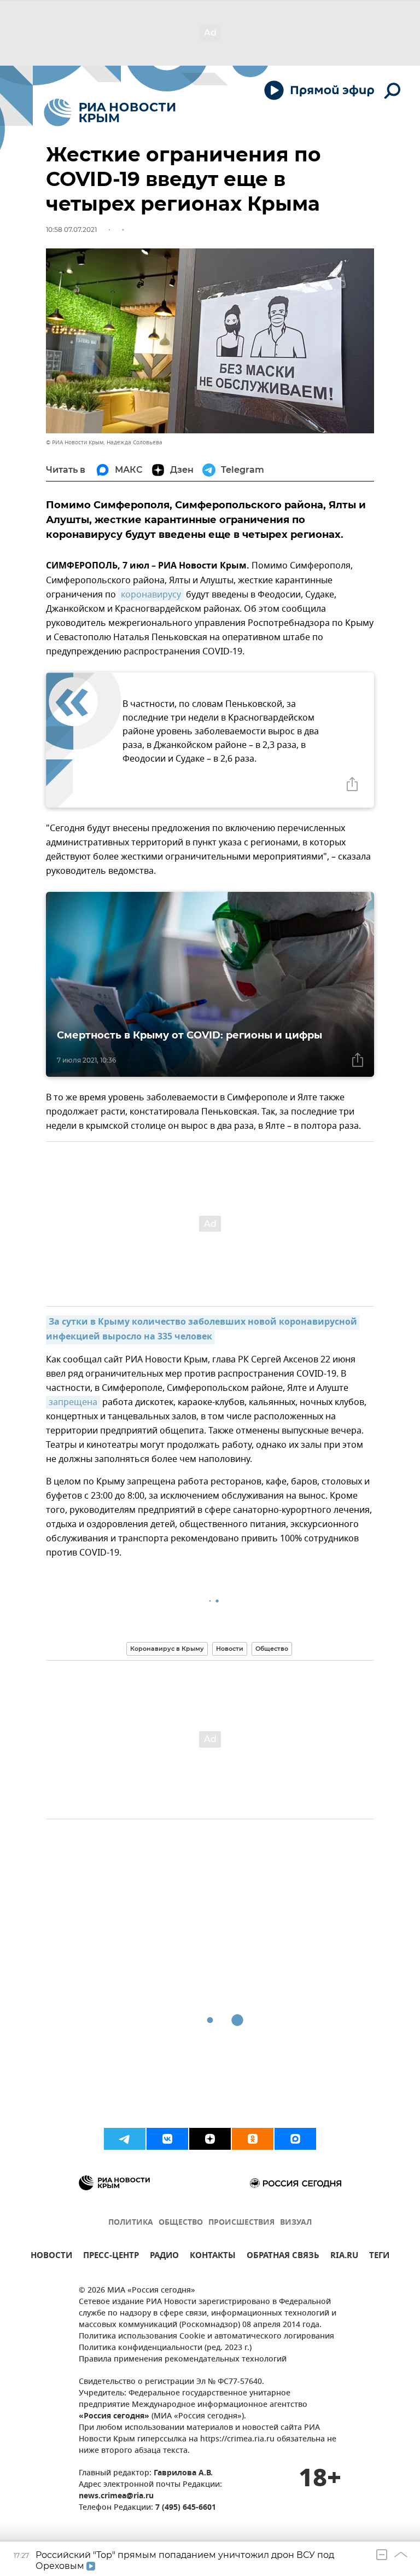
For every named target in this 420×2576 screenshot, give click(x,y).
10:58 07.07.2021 (71, 230)
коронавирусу (151, 595)
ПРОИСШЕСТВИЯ (241, 2223)
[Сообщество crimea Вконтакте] (167, 2139)
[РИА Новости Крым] (110, 112)
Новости (230, 1649)
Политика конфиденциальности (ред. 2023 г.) (165, 2348)
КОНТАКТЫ (213, 2257)
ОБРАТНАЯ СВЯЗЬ (283, 2257)
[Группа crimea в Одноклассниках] (253, 2139)
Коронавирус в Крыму (167, 1649)
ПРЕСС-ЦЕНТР (111, 2257)
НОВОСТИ (51, 2257)
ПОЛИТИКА (131, 2223)
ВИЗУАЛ (296, 2223)
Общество (272, 1649)
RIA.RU (344, 2257)
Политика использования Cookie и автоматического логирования (206, 2337)
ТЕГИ (379, 2257)
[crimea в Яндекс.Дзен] (210, 2139)
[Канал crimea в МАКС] (295, 2139)
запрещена (73, 1402)
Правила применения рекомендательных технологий (183, 2360)
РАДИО (164, 2257)
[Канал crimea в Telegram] (125, 2139)
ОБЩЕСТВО (181, 2223)
